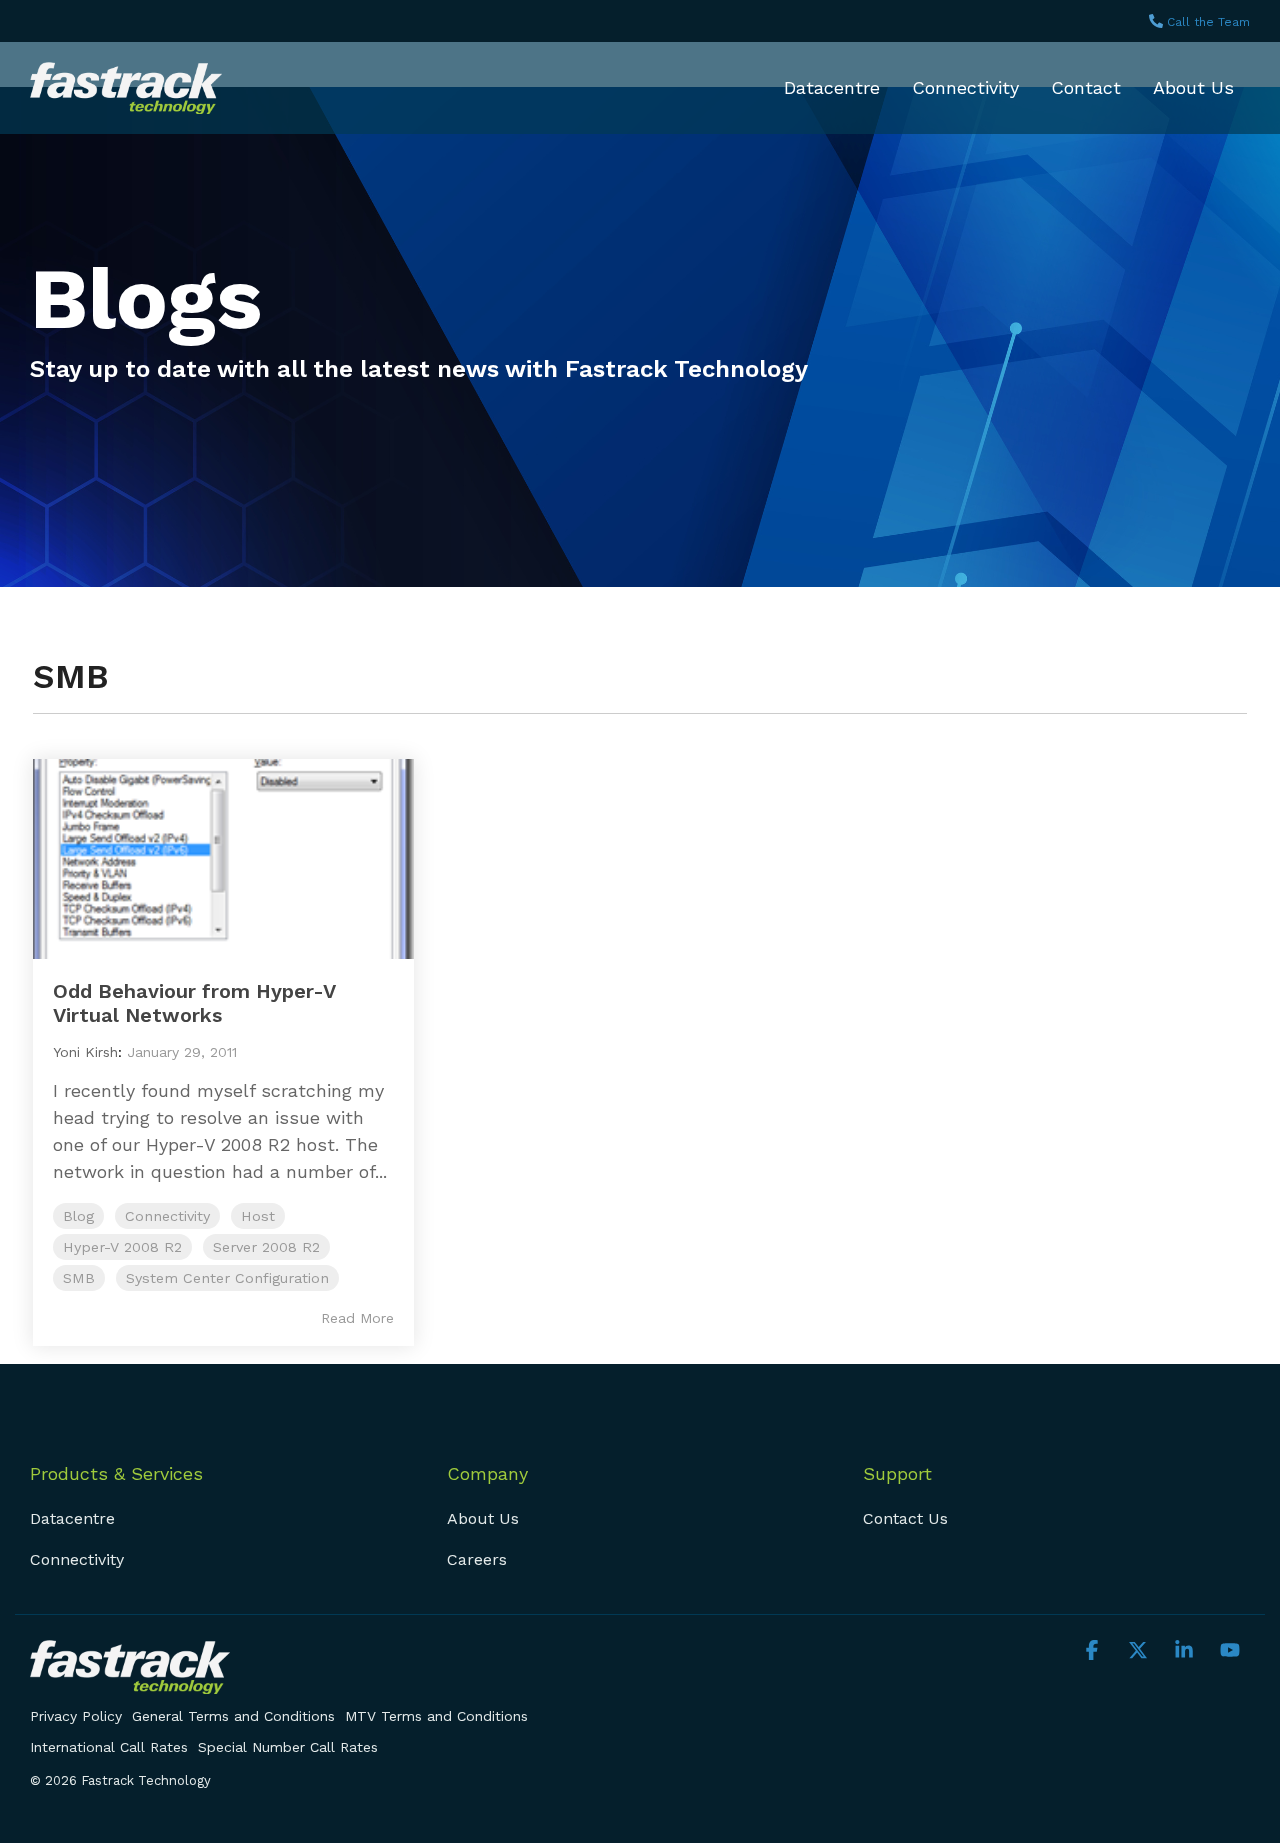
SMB (79, 1278)
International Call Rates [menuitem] (109, 1747)
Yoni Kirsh (85, 1052)
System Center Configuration (227, 1278)
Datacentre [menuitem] (72, 1518)
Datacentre (832, 87)
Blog (78, 1216)
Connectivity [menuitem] (77, 1559)
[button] (1095, 1651)
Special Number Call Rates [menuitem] (288, 1747)
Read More (357, 1318)
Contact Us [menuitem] (905, 1518)
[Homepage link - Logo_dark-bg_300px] (130, 1682)
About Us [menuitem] (483, 1518)
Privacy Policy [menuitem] (76, 1716)
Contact (1086, 87)
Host (258, 1216)
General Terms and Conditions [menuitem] (233, 1716)
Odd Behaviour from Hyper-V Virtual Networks (194, 1003)
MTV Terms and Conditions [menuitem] (436, 1716)
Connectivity (965, 87)
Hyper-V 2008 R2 (122, 1247)
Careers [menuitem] (477, 1559)
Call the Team (1208, 22)
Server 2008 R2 (266, 1247)
